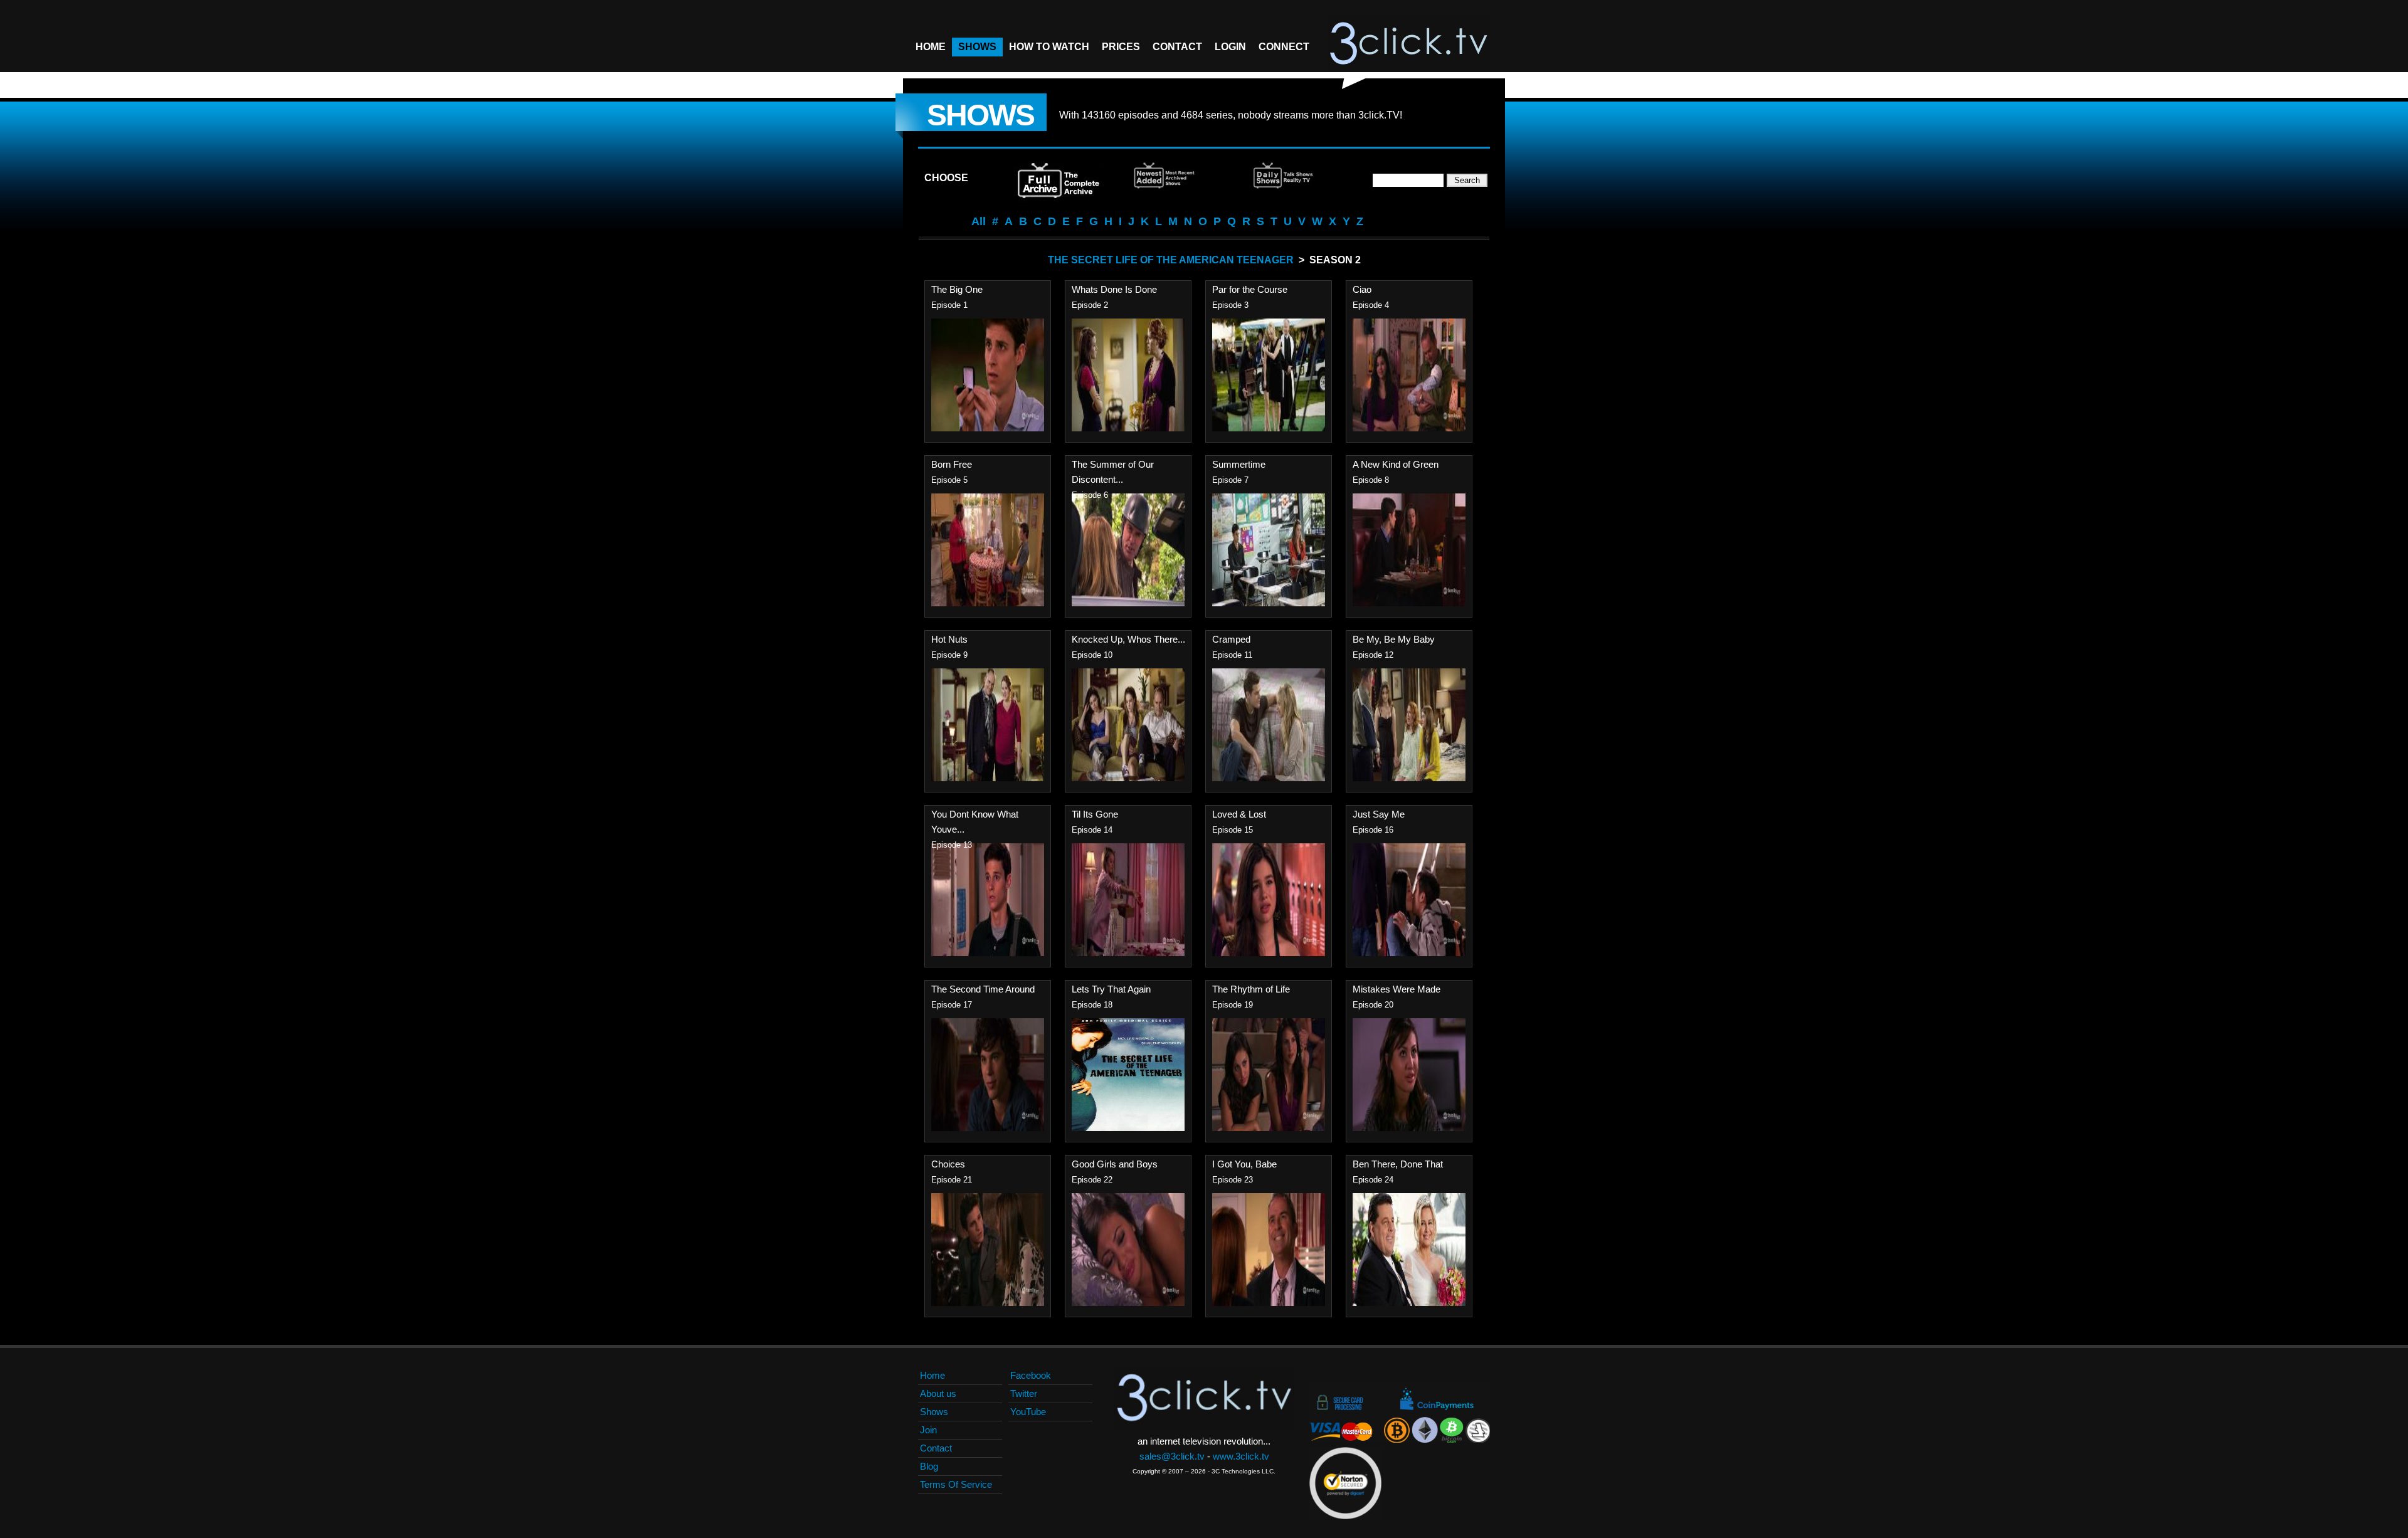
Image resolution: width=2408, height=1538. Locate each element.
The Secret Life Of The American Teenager (1171, 260)
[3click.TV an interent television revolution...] (1408, 44)
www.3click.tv (1241, 1456)
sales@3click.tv (1172, 1456)
